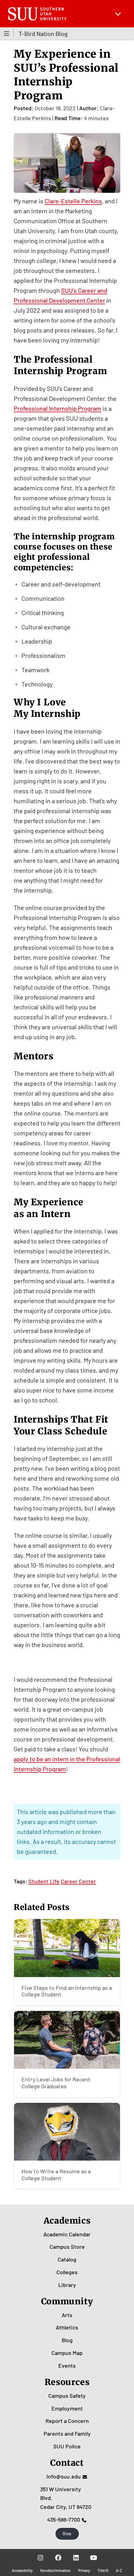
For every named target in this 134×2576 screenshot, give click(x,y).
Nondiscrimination (55, 2570)
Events (67, 2365)
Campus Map (67, 2353)
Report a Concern (67, 2421)
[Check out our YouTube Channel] (94, 2558)
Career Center (78, 1881)
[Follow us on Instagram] (40, 2558)
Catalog (67, 2259)
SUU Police (67, 2446)
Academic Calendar (67, 2234)
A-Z (119, 2570)
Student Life (44, 1881)
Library (67, 2285)
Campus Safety (67, 2396)
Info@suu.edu (64, 2476)
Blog (67, 2340)
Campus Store (67, 2247)
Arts (67, 2315)
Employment (67, 2408)
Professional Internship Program (57, 408)
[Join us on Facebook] (58, 2558)
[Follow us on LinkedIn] (76, 2558)
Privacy (84, 2570)
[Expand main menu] (118, 14)
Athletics (67, 2327)
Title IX (103, 2570)
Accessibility (22, 2570)
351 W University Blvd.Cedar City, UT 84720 (66, 2498)
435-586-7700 (64, 2519)
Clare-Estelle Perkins (73, 201)
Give (67, 2534)
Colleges (67, 2272)
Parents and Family (67, 2433)
